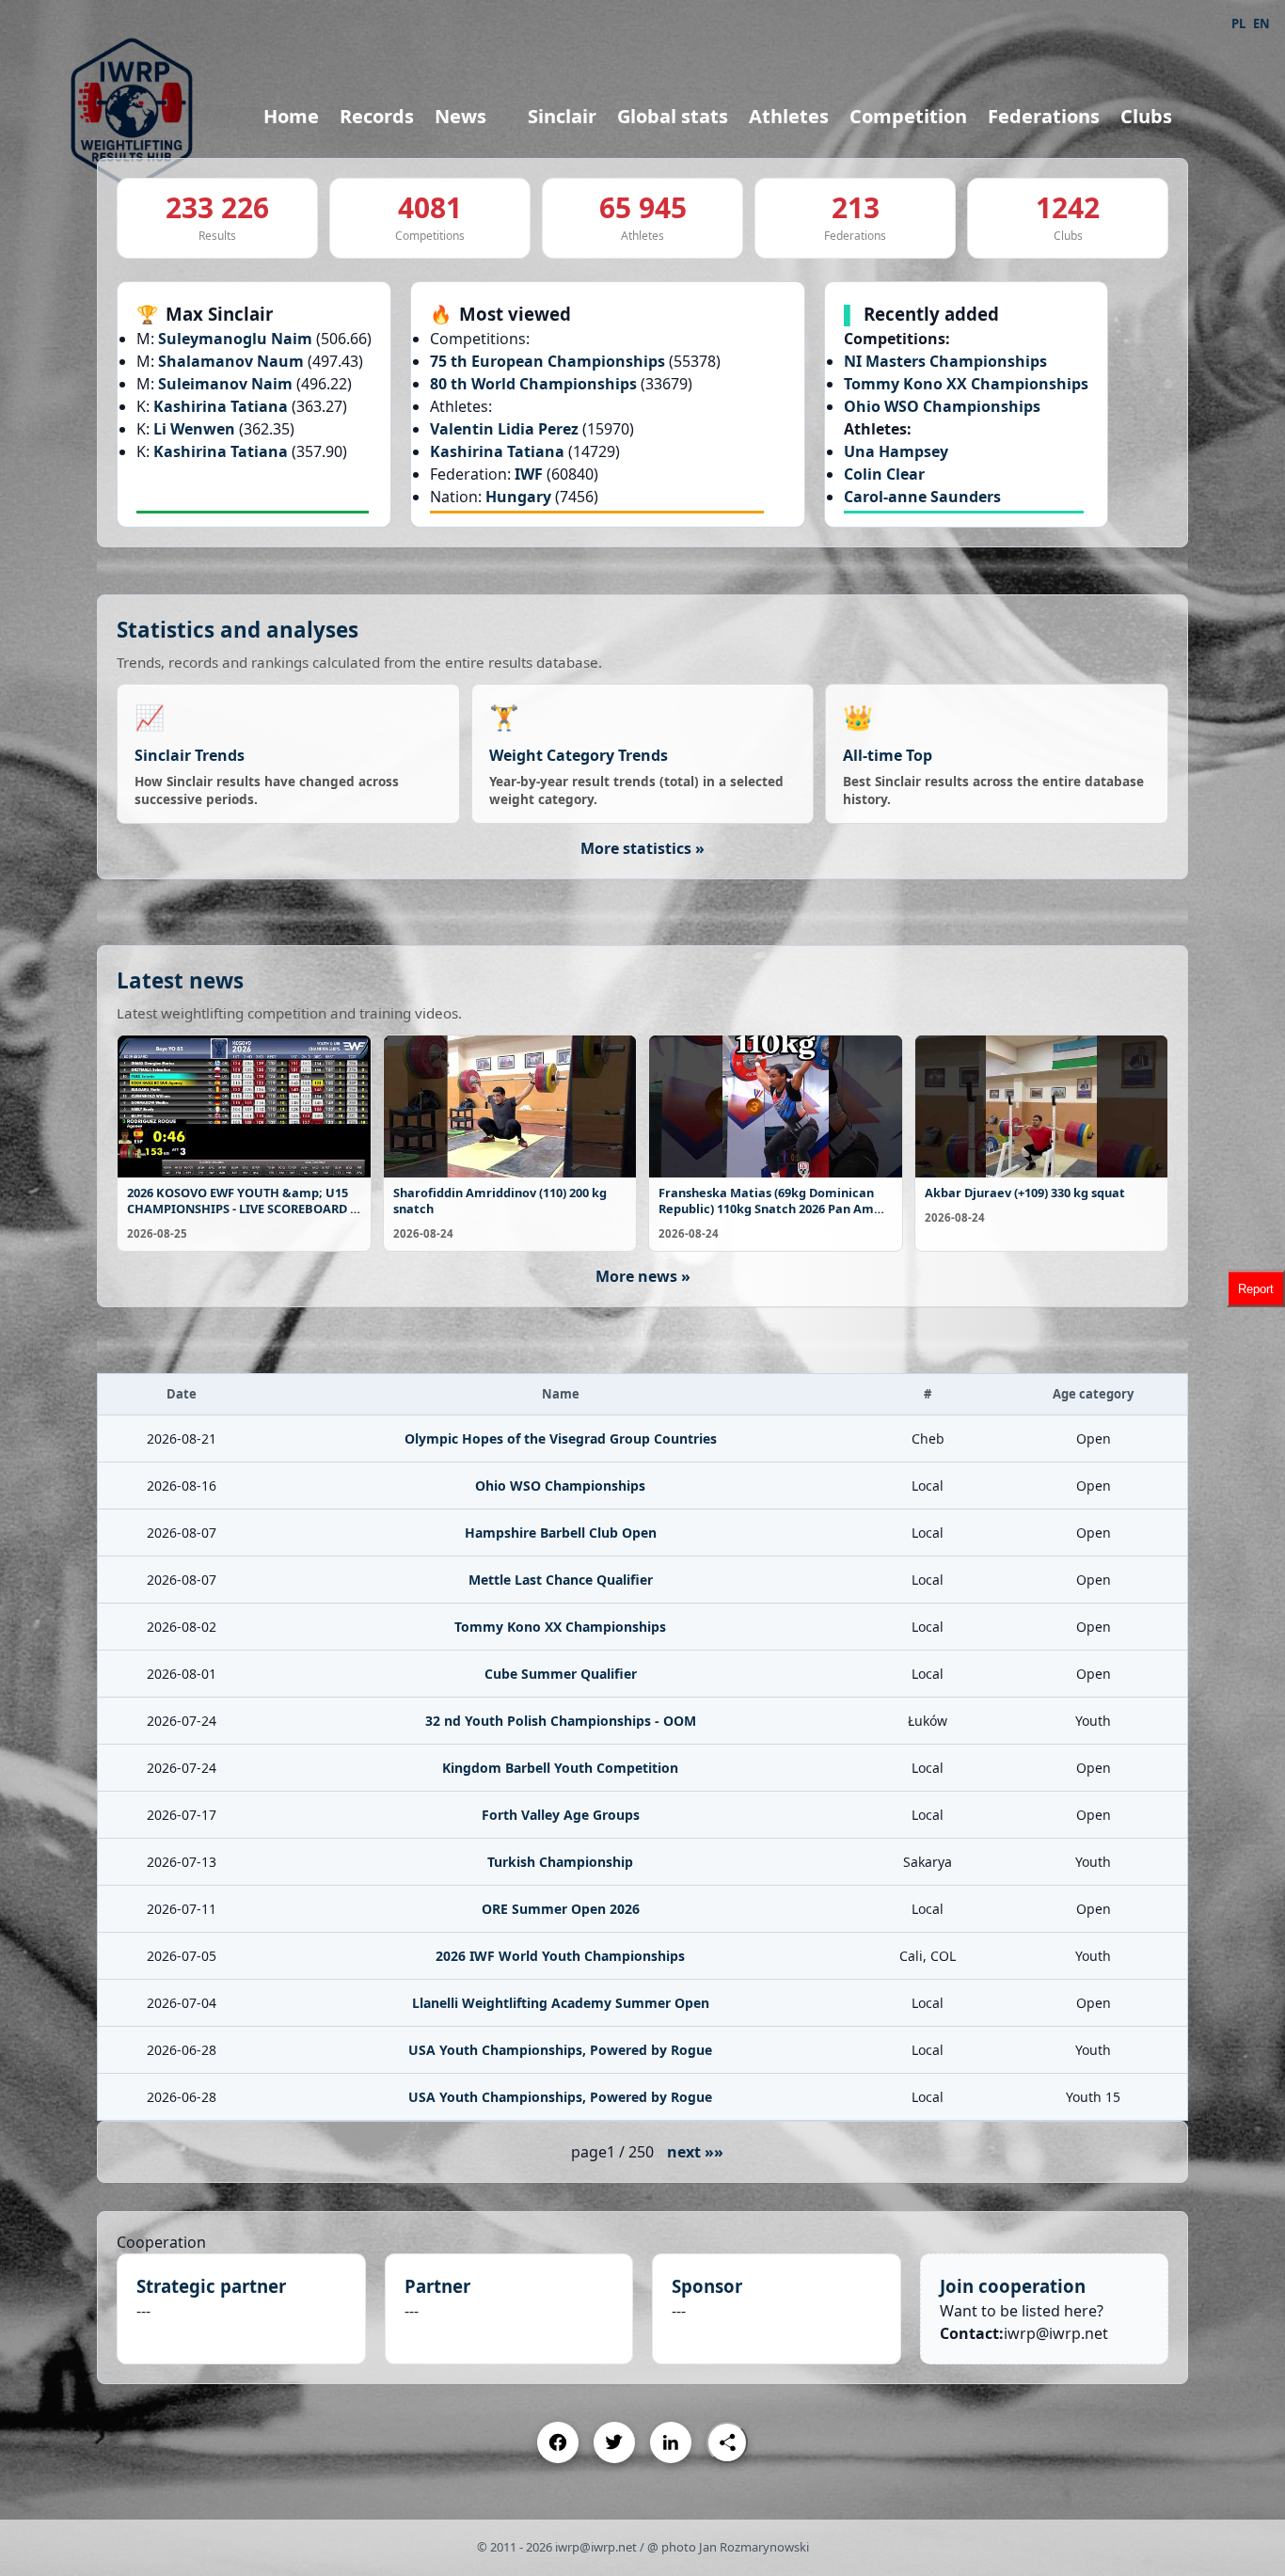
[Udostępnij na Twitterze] (614, 2442)
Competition (908, 116)
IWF (531, 474)
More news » (643, 1276)
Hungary (520, 497)
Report (1256, 1288)
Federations (1044, 116)
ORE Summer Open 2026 (561, 1909)
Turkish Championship (560, 1862)
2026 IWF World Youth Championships (560, 1956)
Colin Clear (884, 474)
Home (291, 116)
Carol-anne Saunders (922, 497)
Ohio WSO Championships (942, 406)
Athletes (789, 116)
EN (1261, 24)
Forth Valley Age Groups (561, 1815)
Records (377, 116)
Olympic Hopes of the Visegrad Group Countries (561, 1438)
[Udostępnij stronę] (727, 2442)
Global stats (673, 116)
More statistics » (642, 848)
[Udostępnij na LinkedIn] (671, 2442)
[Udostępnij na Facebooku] (558, 2442)
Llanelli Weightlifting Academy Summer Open (561, 2003)
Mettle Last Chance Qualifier (561, 1580)
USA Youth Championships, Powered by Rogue (560, 2050)
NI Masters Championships (945, 361)
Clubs (1146, 116)
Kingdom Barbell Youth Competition (560, 1768)
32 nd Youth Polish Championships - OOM (561, 1721)
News (460, 116)
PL (1238, 24)
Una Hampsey (896, 451)
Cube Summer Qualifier (561, 1674)
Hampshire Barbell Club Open (561, 1533)
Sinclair (562, 116)
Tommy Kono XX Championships (966, 384)
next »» (695, 2152)
